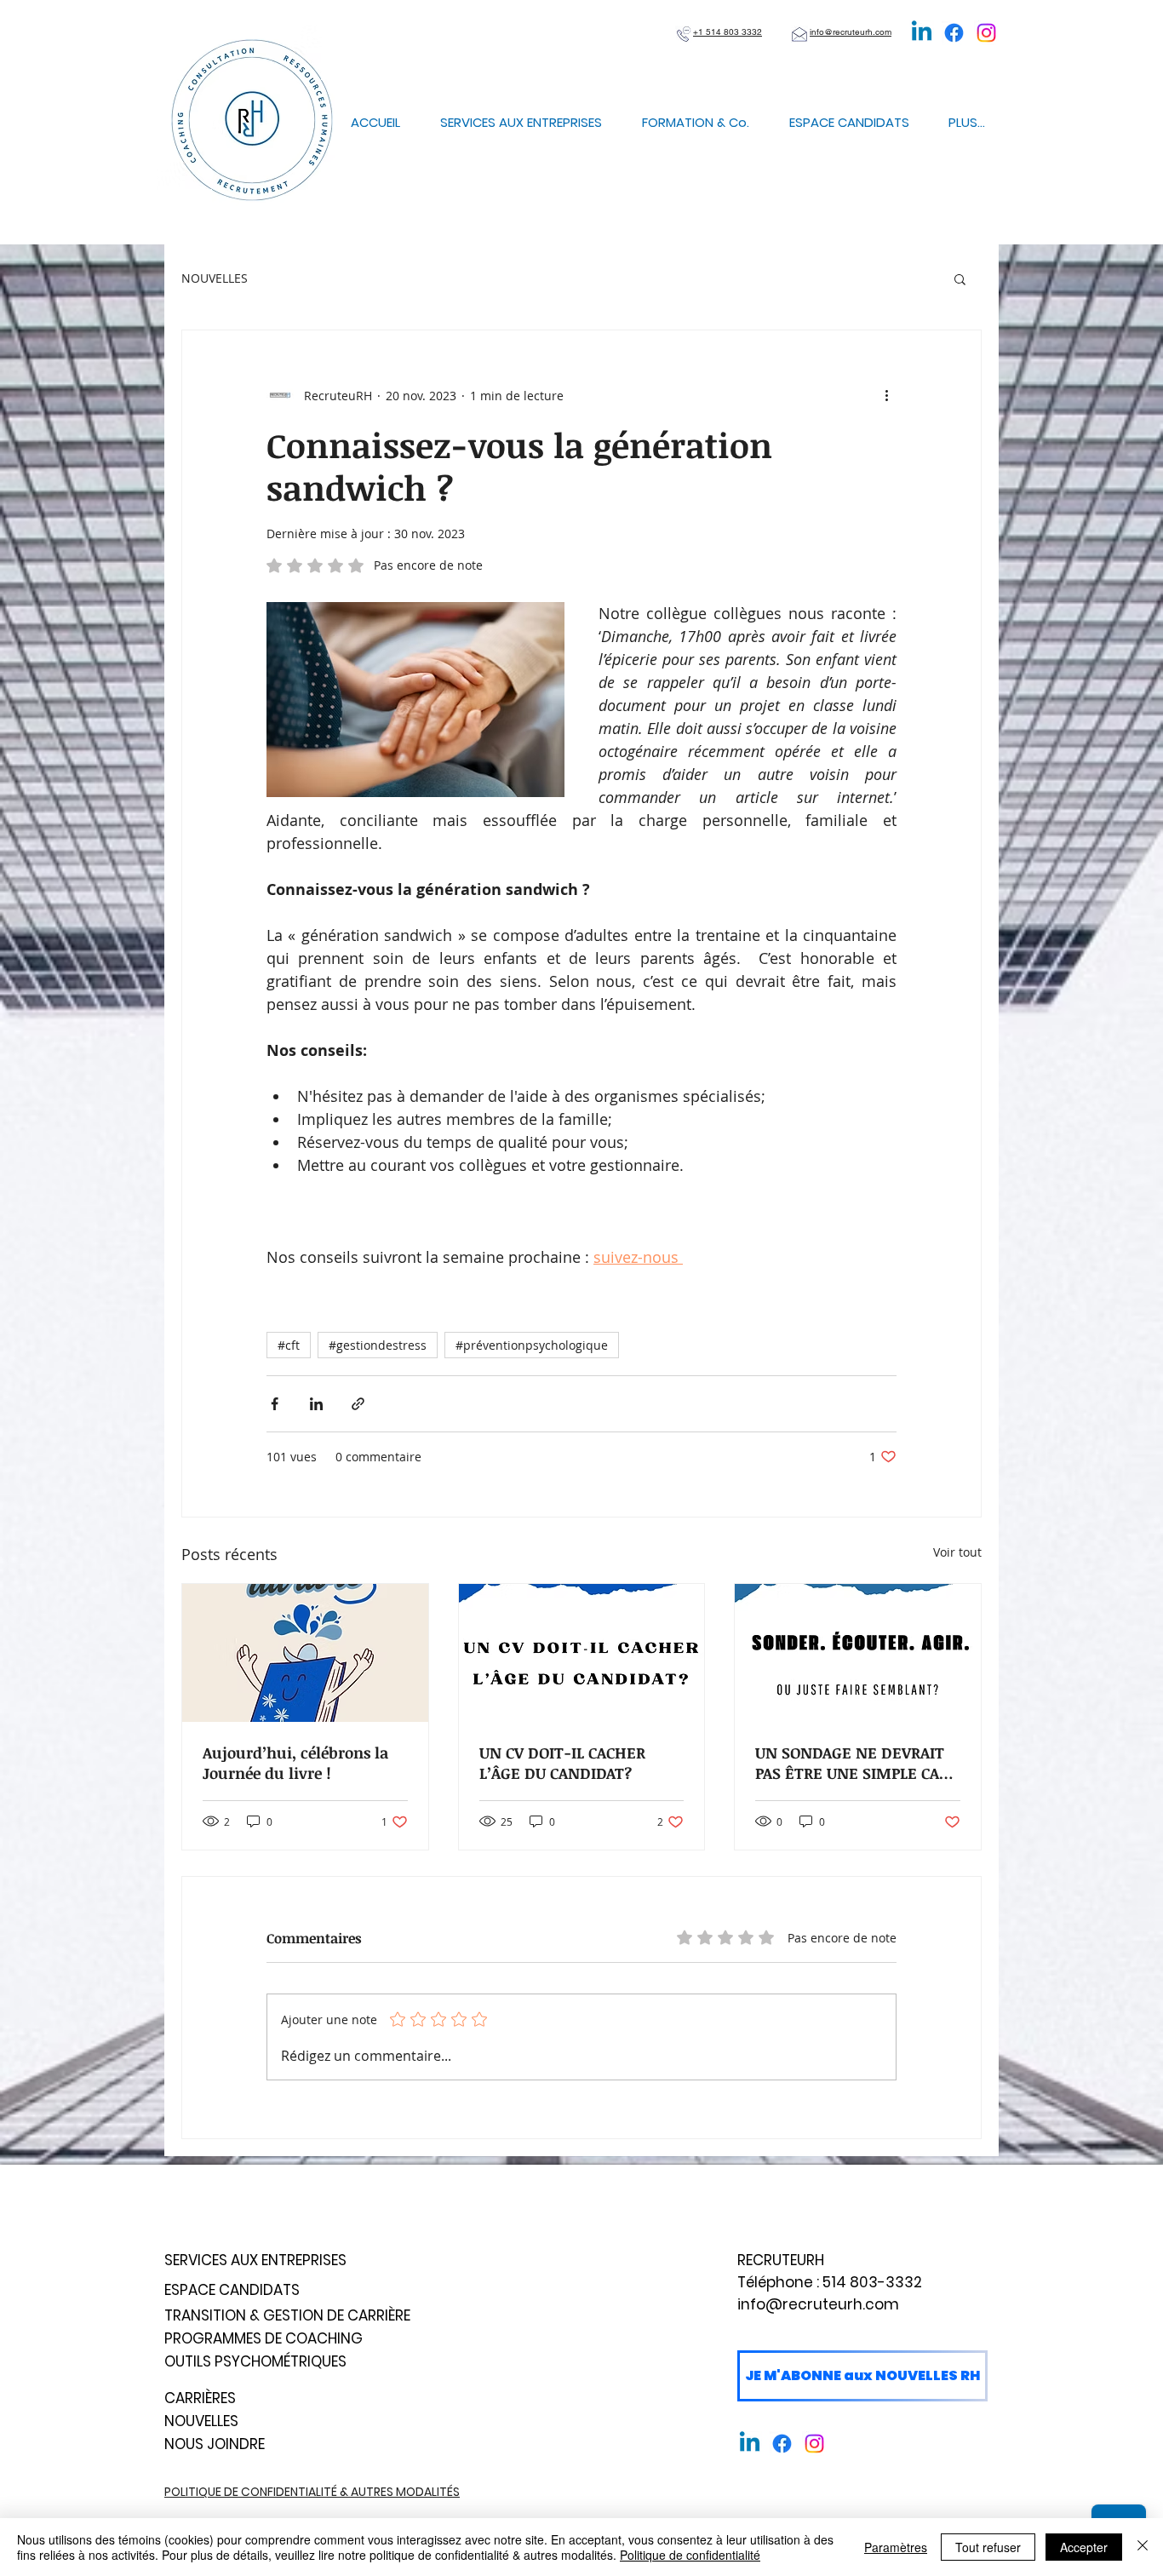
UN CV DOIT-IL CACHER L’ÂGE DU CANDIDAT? (562, 1763)
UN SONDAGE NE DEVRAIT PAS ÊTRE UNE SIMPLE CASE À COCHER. (856, 1763)
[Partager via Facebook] (275, 1404)
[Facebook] (954, 33)
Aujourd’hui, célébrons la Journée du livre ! (295, 1763)
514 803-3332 (872, 2282)
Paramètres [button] (896, 2547)
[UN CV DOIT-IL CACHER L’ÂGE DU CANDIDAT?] (582, 1653)
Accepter (1084, 2547)
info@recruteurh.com (818, 2304)
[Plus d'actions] (886, 395)
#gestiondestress (378, 1345)
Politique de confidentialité (690, 2555)
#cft (289, 1345)
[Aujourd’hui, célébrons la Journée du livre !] (305, 1653)
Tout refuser (988, 2547)
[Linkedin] (922, 33)
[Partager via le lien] (358, 1404)
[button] (960, 278)
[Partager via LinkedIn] (316, 1404)
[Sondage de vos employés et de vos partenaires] (858, 1653)
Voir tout (957, 1552)
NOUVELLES (215, 278)
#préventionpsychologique (532, 1345)
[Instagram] (986, 33)
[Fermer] (1143, 2547)
